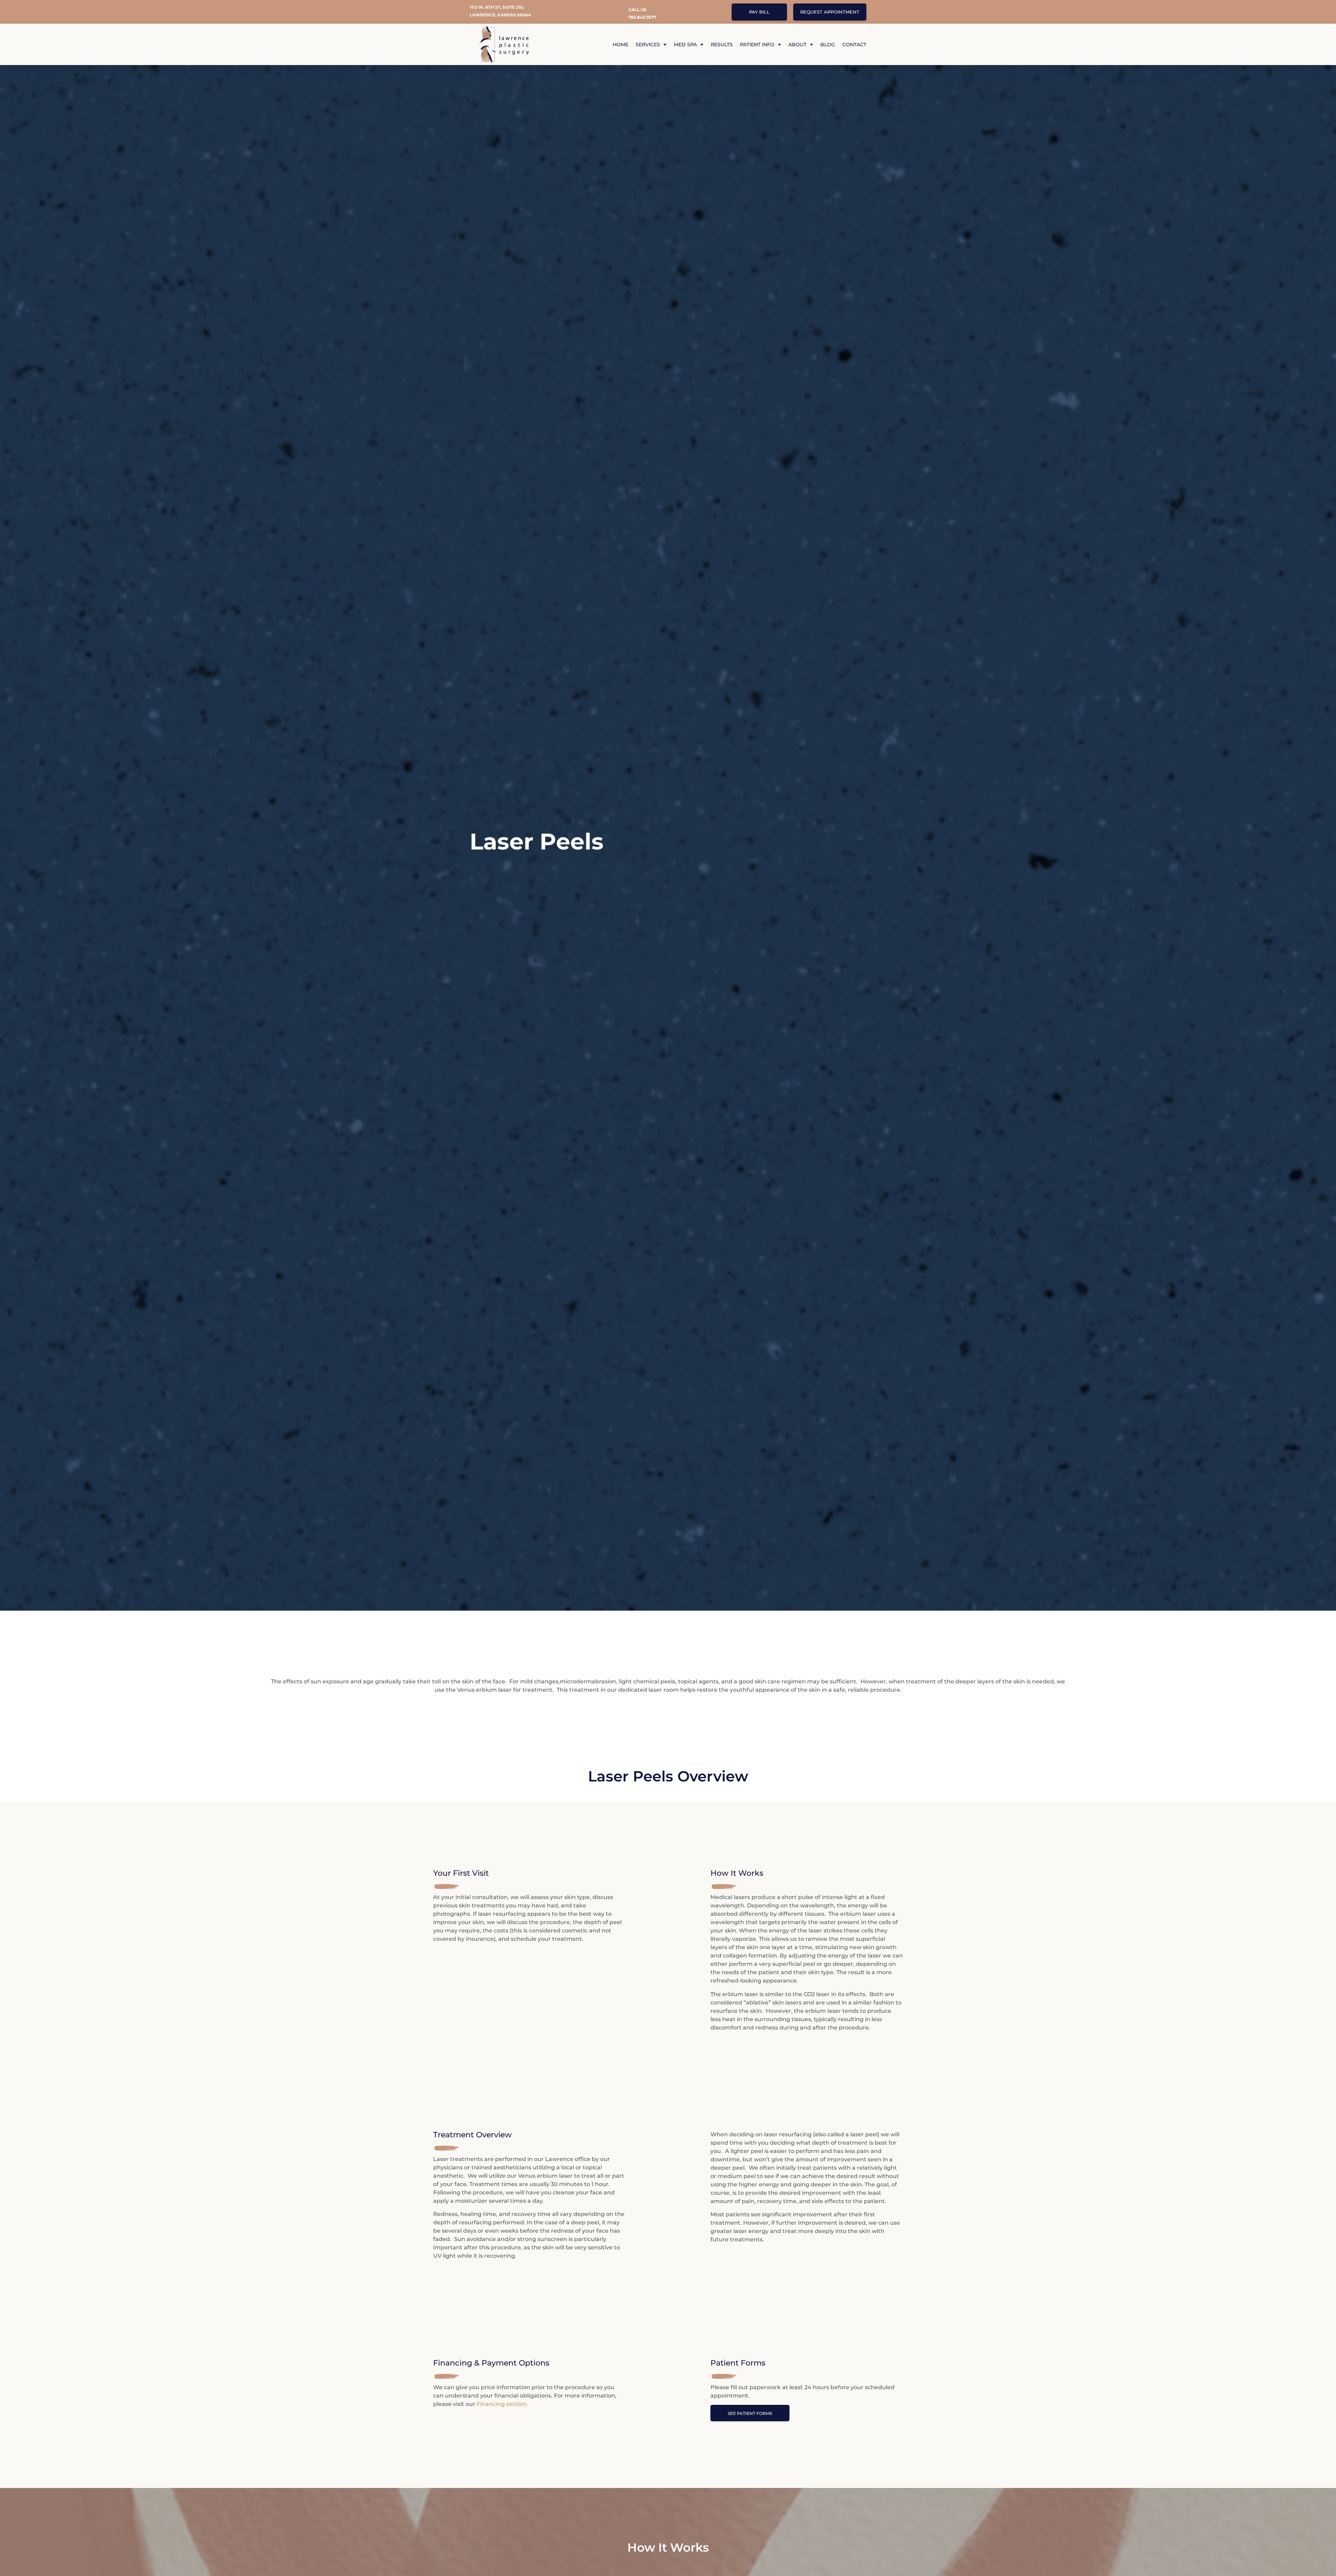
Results (722, 45)
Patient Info (757, 45)
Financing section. (502, 2404)
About (797, 45)
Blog (828, 45)
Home (621, 45)
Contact (854, 45)
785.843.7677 (642, 17)
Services (648, 45)
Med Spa (685, 45)
